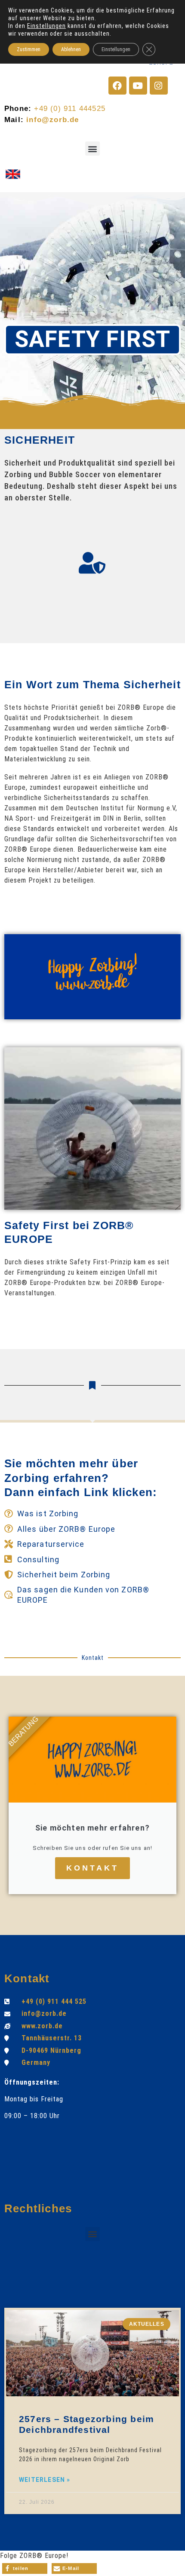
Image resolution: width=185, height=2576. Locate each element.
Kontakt (92, 1868)
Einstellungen (46, 26)
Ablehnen (71, 49)
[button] (92, 149)
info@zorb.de (52, 120)
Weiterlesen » (45, 2480)
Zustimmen (29, 49)
